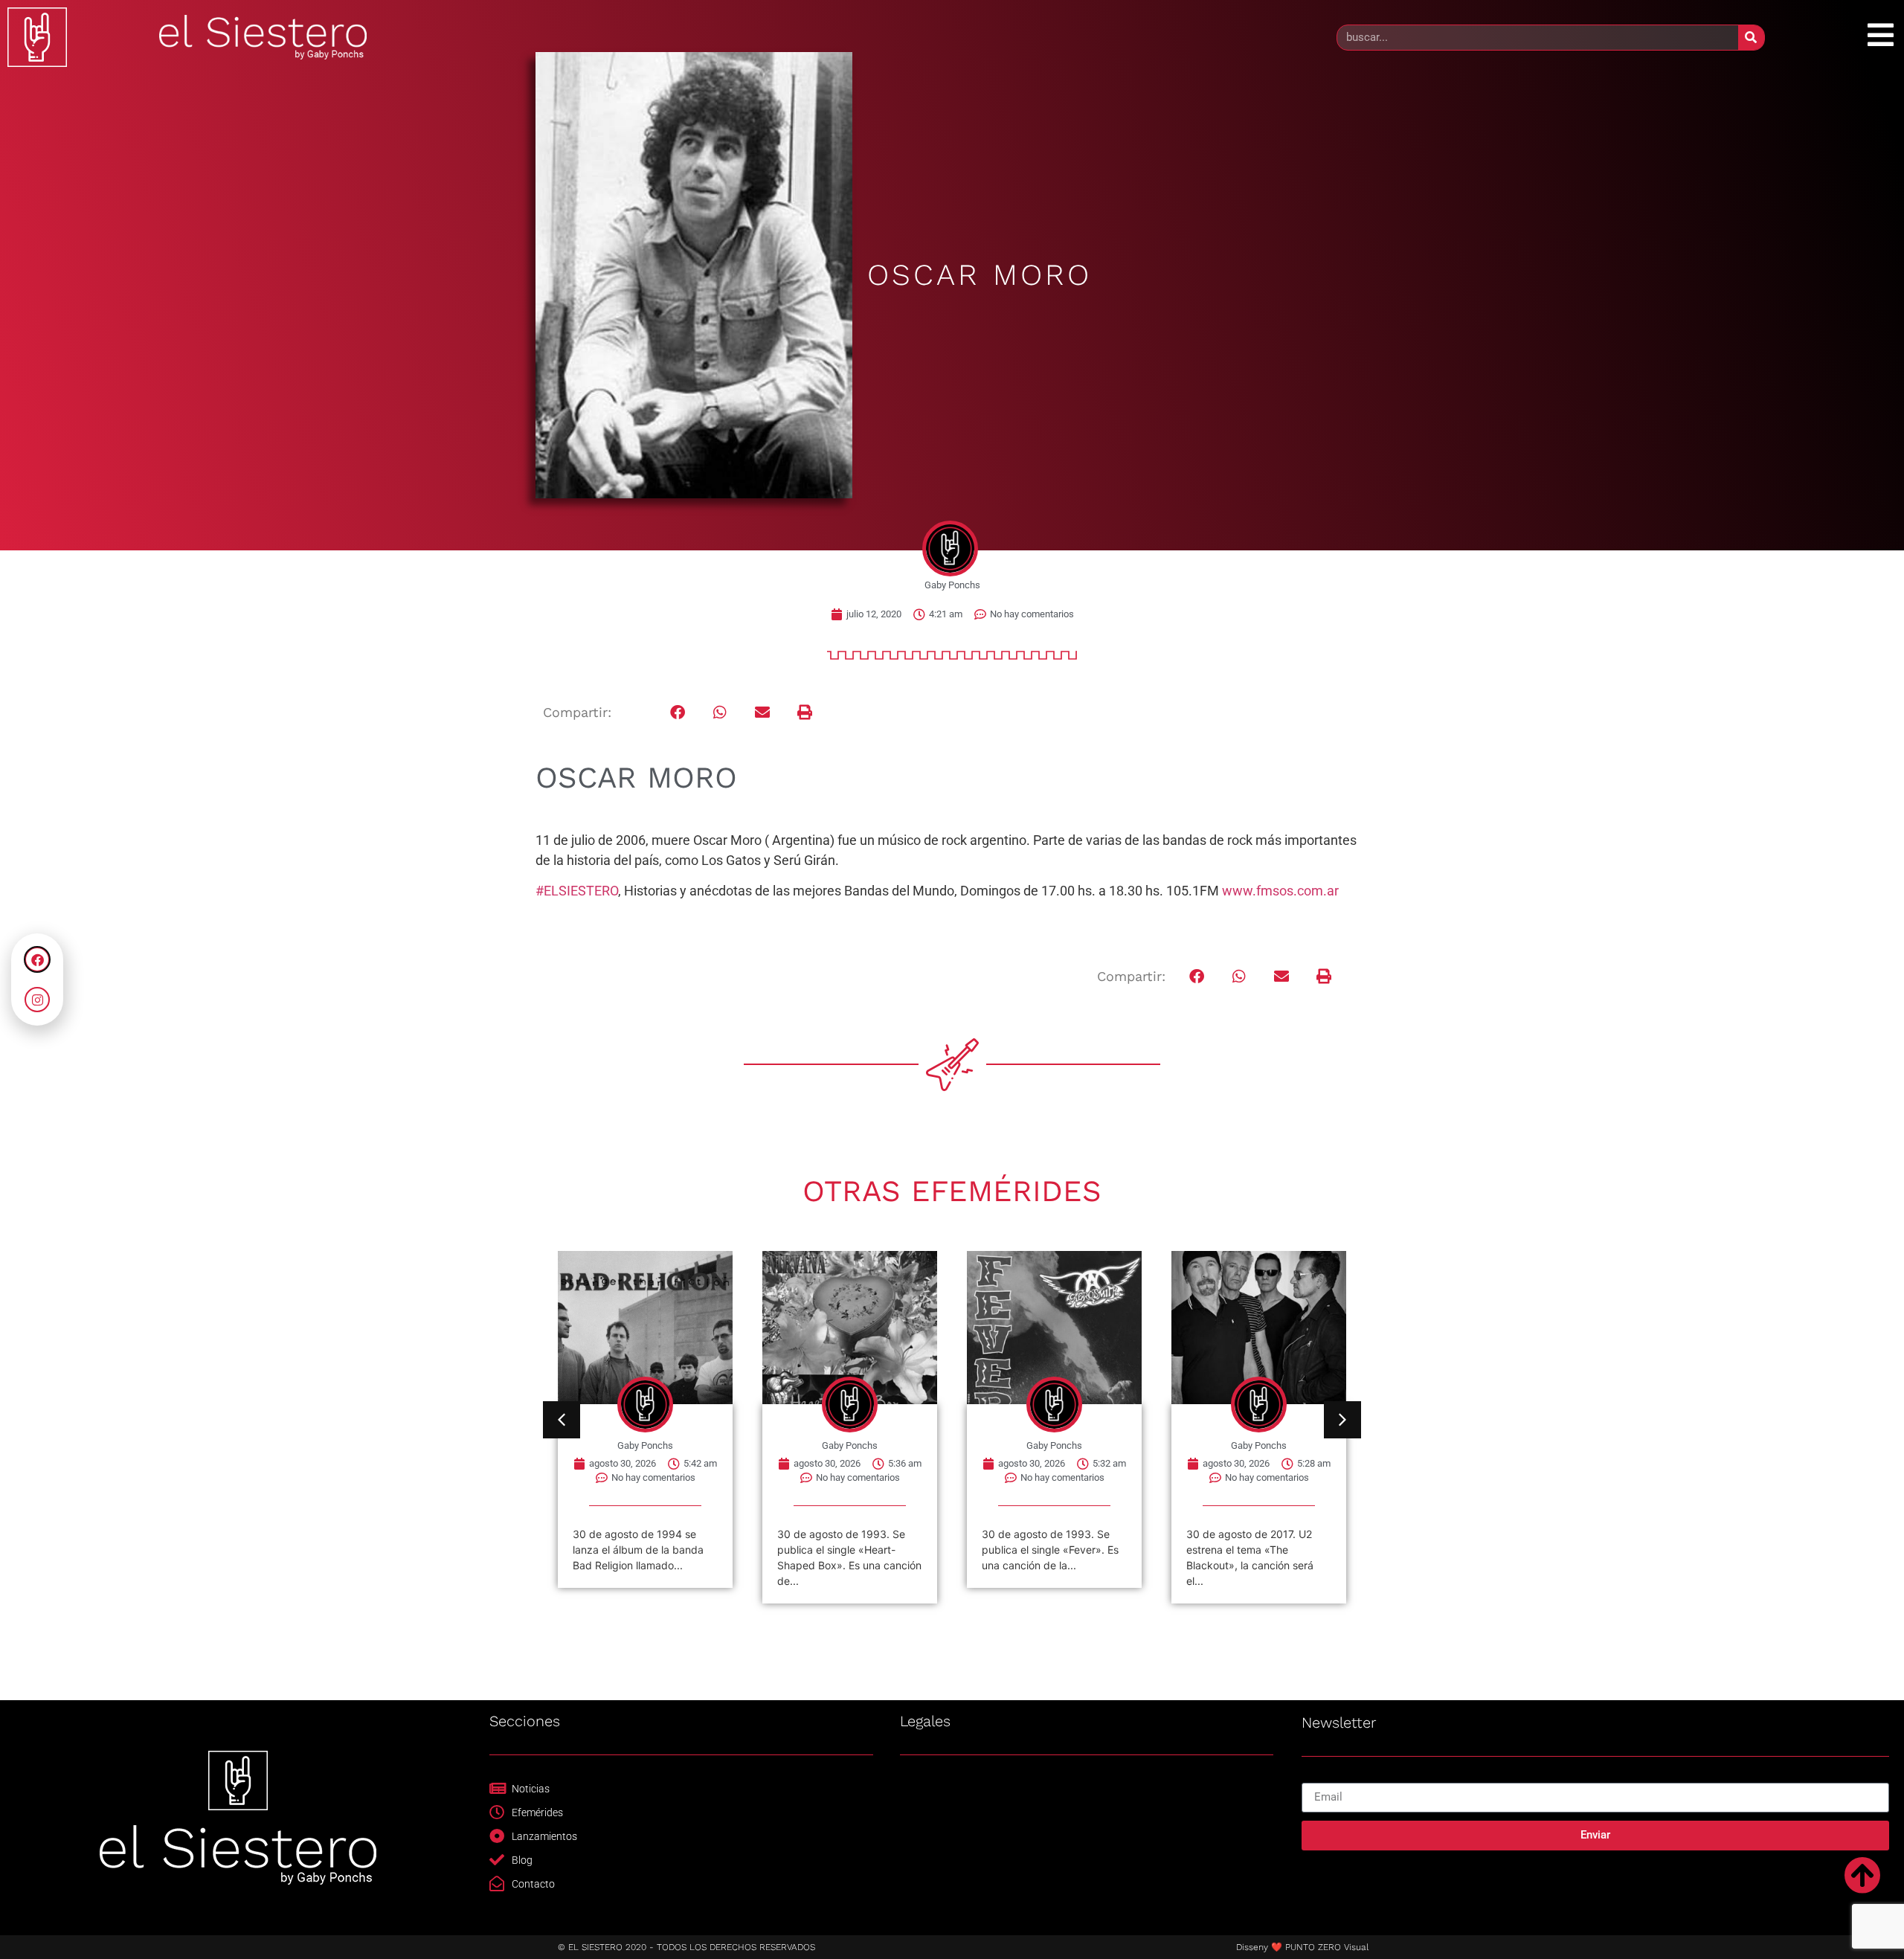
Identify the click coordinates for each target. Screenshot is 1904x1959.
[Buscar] (1751, 38)
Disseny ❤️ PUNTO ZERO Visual (1302, 1947)
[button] (678, 713)
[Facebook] (37, 959)
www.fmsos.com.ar (1280, 891)
